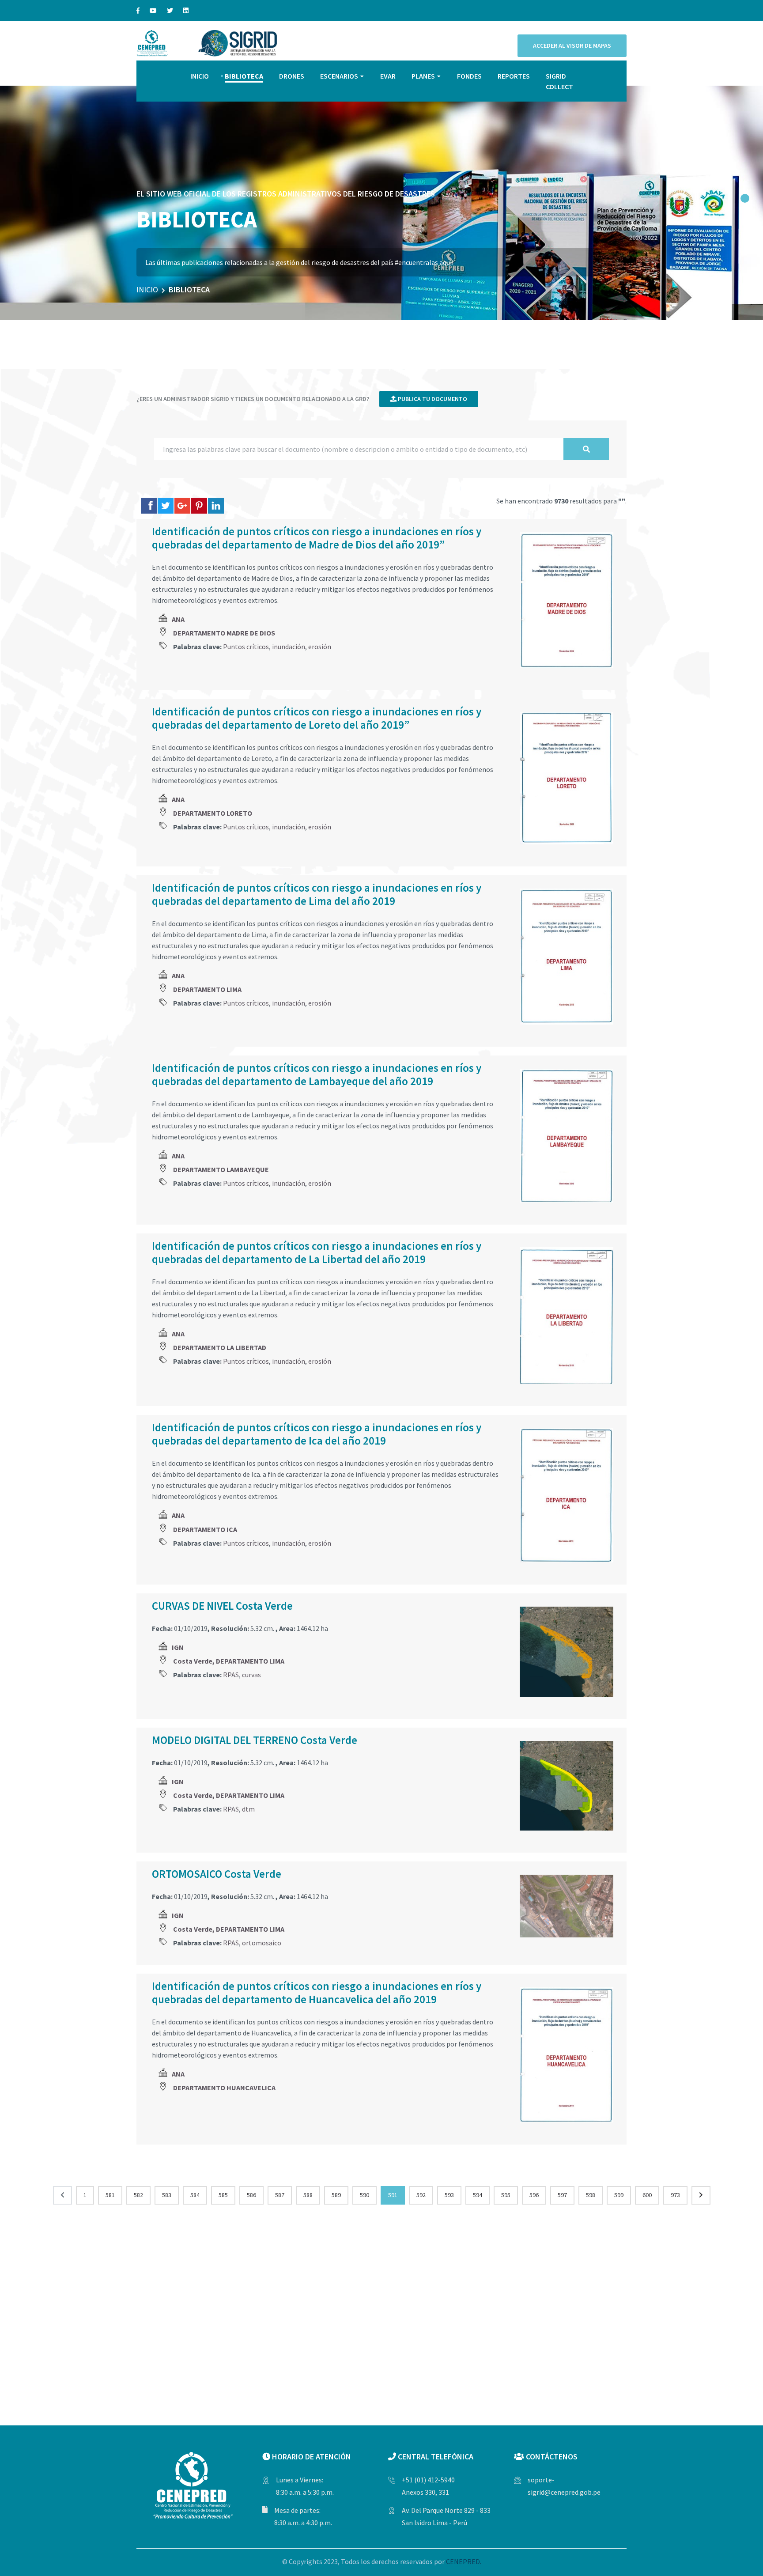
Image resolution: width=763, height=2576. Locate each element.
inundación (289, 647)
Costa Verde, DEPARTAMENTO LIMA (229, 1661)
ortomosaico (262, 1943)
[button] (745, 198)
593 (449, 2195)
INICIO (200, 76)
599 (619, 2195)
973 (675, 2195)
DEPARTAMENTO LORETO (213, 813)
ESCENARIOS (339, 76)
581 (110, 2195)
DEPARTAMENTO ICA (205, 1529)
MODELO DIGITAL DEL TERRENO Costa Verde (255, 1740)
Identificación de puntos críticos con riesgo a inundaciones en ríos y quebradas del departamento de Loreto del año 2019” (317, 718)
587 (280, 2195)
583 (167, 2195)
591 (393, 2195)
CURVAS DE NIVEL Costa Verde (222, 1606)
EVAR (388, 76)
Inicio (147, 289)
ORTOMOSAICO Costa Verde (217, 1874)
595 (506, 2195)
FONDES (469, 76)
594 (478, 2195)
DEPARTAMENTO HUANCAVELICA (224, 2088)
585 (223, 2195)
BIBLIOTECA (244, 76)
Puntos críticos (246, 647)
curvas (251, 1675)
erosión (320, 647)
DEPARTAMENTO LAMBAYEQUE (221, 1169)
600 (647, 2195)
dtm (248, 1809)
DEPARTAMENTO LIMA (207, 989)
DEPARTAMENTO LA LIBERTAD (220, 1347)
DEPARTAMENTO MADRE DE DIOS (224, 633)
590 (365, 2195)
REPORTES (514, 76)
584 (195, 2195)
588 (308, 2195)
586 (251, 2195)
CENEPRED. (464, 2561)
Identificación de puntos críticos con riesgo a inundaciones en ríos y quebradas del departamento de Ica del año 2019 (317, 1434)
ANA (178, 619)
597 (562, 2195)
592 (421, 2195)
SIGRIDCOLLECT (559, 81)
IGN (178, 1647)
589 (336, 2195)
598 (591, 2195)
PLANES (423, 76)
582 (138, 2195)
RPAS (231, 1675)
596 (534, 2195)
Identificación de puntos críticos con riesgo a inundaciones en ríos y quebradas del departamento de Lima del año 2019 (317, 894)
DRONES (292, 76)
